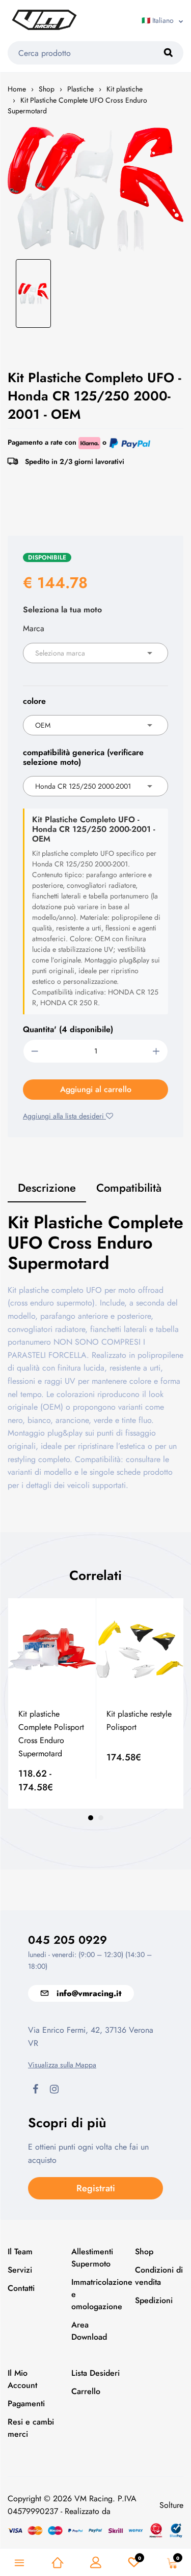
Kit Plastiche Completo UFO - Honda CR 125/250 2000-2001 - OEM (94, 396)
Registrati (96, 2188)
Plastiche (80, 89)
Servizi (20, 2270)
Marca (34, 628)
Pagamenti (26, 2403)
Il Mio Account (22, 2379)
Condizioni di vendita (159, 2276)
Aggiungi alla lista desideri (64, 1116)
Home (17, 89)
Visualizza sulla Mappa (62, 2065)
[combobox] (95, 653)
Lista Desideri (95, 2373)
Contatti (21, 2288)
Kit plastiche (125, 89)
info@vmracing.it (89, 1993)
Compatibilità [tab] (129, 1188)
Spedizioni (154, 2300)
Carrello (86, 2391)
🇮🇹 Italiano (158, 20)
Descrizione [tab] (47, 1188)
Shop (47, 89)
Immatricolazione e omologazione (95, 2294)
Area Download (89, 2331)
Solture (171, 2505)
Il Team (20, 2252)
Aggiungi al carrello (96, 1089)
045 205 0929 (67, 1940)
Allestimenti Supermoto (92, 2258)
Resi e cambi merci (31, 2428)
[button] (91, 1818)
